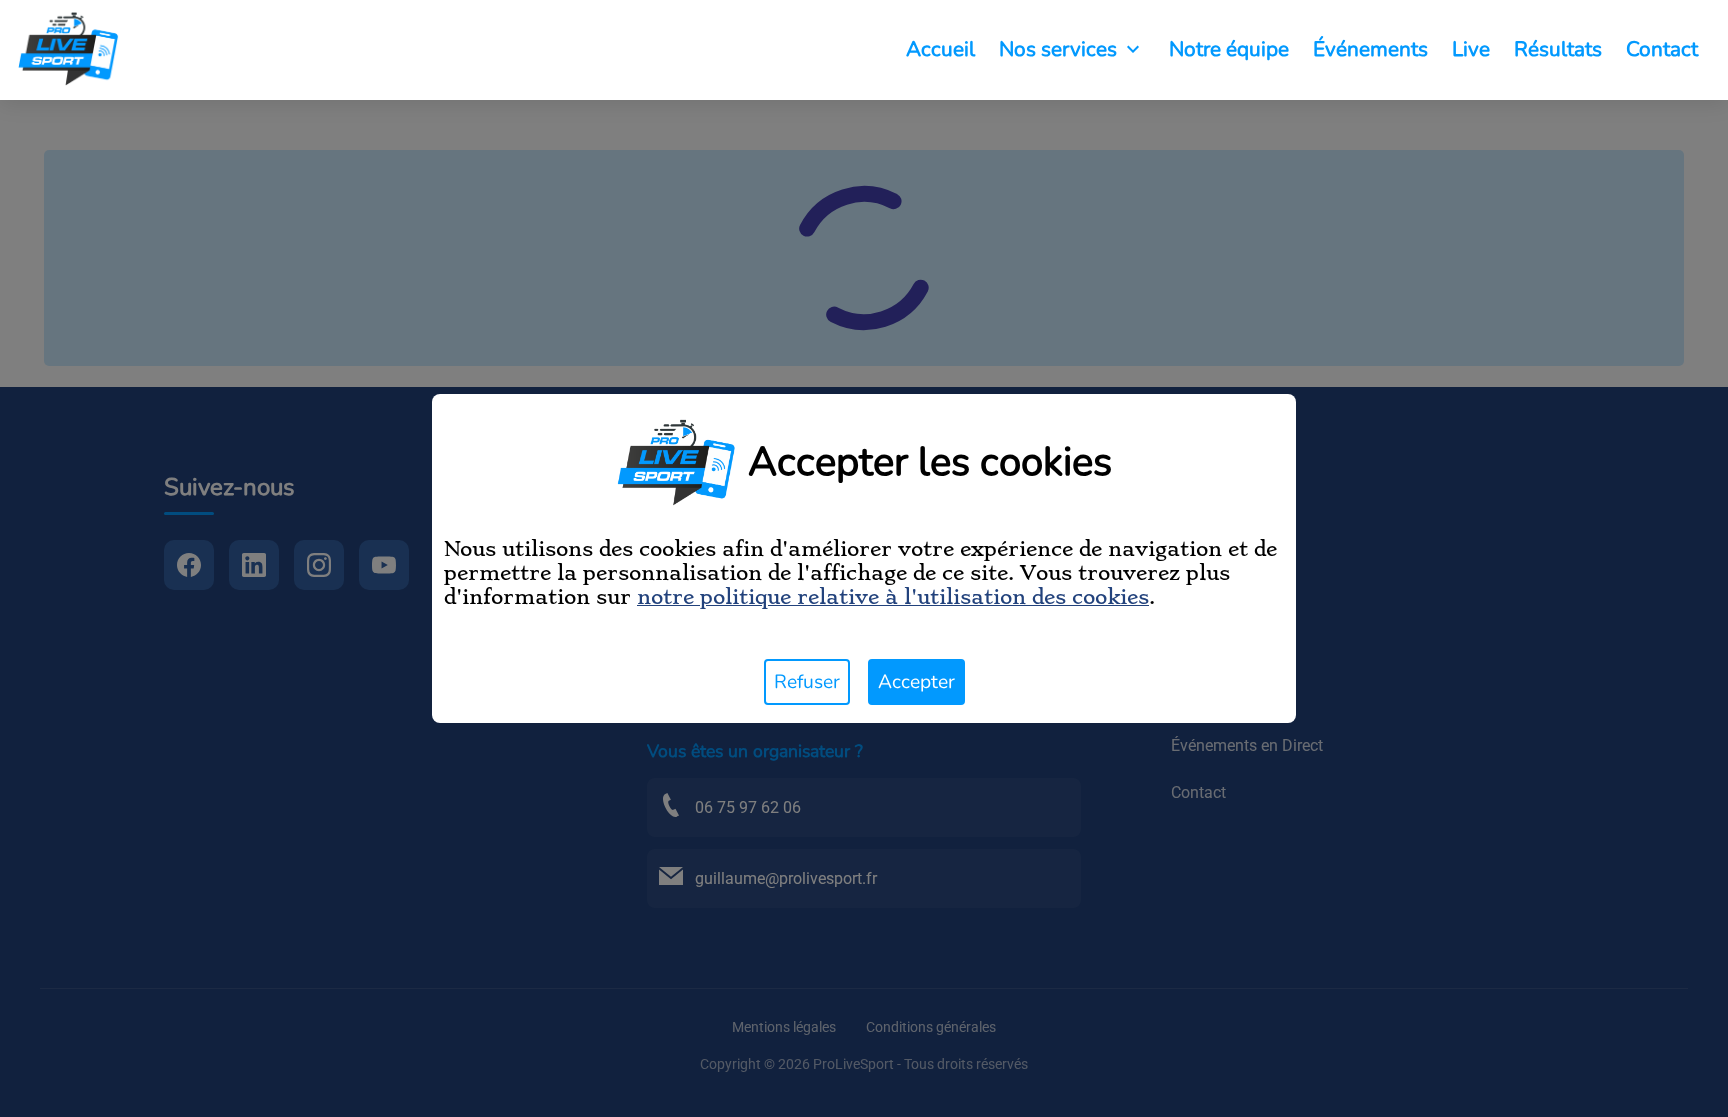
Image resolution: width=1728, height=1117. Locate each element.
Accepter (916, 682)
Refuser (807, 682)
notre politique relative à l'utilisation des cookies (893, 597)
